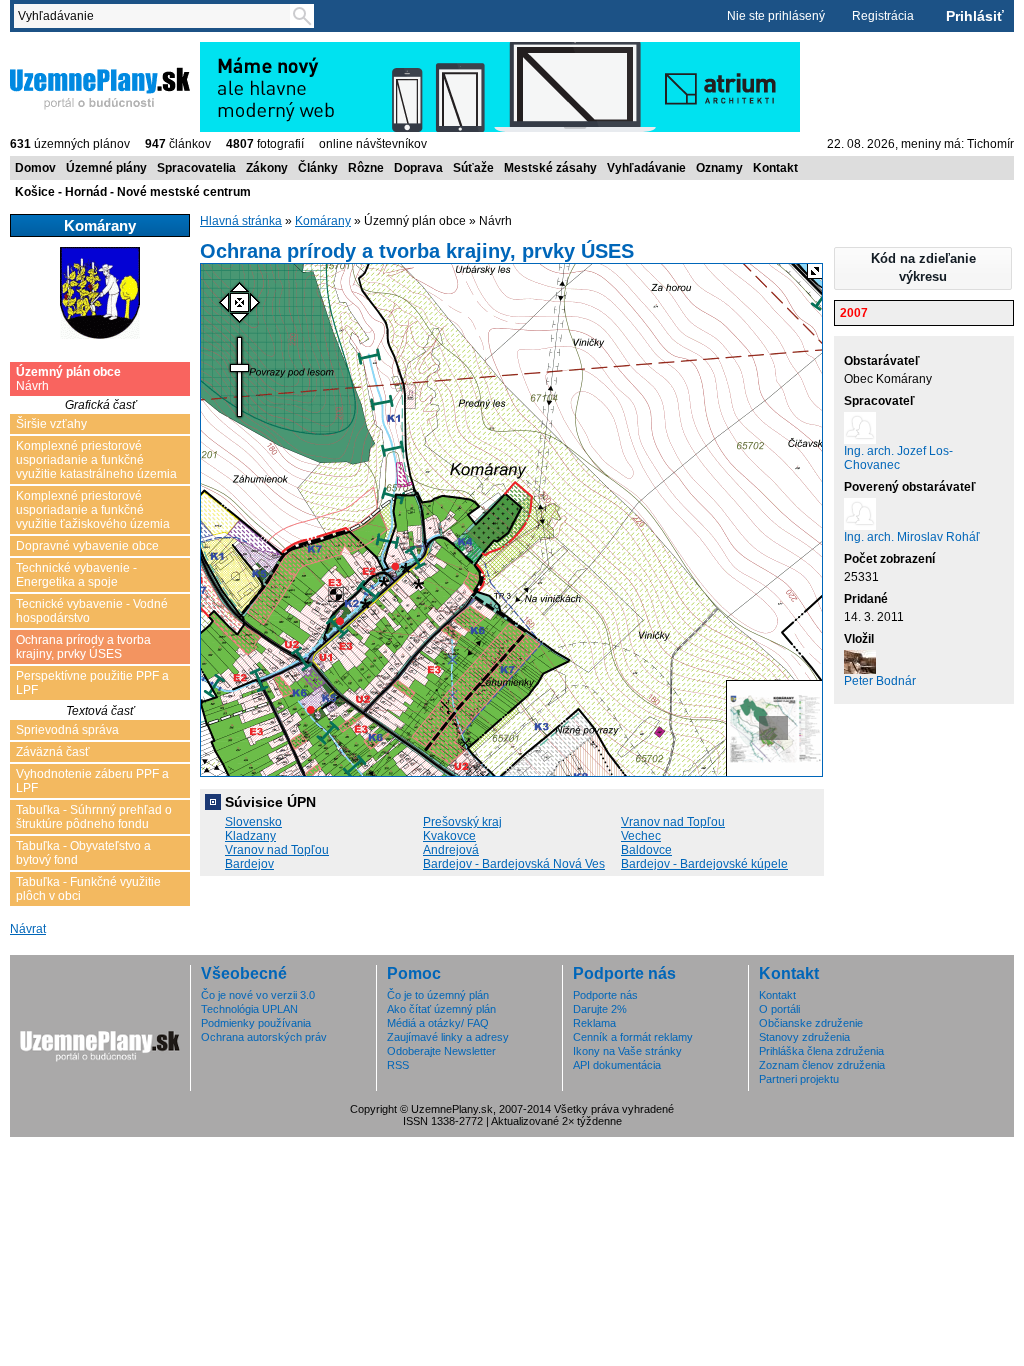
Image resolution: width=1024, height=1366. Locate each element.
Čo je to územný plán (438, 995)
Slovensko (253, 822)
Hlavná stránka (241, 221)
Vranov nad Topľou (673, 822)
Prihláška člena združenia (821, 1051)
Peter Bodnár (880, 681)
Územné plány (106, 168)
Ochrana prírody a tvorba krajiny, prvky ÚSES (83, 647)
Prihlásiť (975, 16)
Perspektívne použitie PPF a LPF (92, 683)
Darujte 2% (600, 1009)
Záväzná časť (53, 752)
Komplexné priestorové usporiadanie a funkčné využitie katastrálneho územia (96, 460)
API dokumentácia (617, 1065)
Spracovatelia (196, 168)
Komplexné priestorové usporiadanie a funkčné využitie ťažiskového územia (93, 510)
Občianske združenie (811, 1023)
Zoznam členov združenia (822, 1065)
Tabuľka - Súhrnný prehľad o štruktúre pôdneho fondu (94, 817)
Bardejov (249, 864)
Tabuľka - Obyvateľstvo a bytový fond (83, 853)
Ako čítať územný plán (441, 1009)
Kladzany (250, 836)
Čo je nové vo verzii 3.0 (258, 995)
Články (318, 168)
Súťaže (473, 168)
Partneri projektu (799, 1079)
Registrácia (883, 16)
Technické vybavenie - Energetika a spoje (76, 575)
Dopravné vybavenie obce (87, 546)
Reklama (594, 1023)
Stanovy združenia (804, 1037)
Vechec (641, 836)
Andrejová (451, 850)
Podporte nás (605, 995)
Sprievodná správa (67, 730)
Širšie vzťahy (51, 424)
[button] (923, 268)
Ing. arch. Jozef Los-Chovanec (898, 458)
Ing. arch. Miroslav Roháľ (912, 537)
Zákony (267, 168)
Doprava (418, 168)
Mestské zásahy (550, 168)
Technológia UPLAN (249, 1009)
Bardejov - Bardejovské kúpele (704, 864)
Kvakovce (449, 836)
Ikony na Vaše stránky (627, 1051)
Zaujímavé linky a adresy (448, 1037)
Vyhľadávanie (646, 168)
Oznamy (719, 168)
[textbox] (156, 16)
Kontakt (775, 168)
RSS (398, 1065)
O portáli (779, 1009)
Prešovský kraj (462, 822)
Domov (35, 168)
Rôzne (366, 168)
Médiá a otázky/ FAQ (438, 1023)
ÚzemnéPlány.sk (57, 49)
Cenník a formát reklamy (633, 1037)
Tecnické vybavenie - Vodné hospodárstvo (92, 611)
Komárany (323, 221)
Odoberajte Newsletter (441, 1051)
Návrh (68, 379)
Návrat (28, 929)
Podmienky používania (256, 1023)
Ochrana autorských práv (264, 1037)
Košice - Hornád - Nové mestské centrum (133, 192)
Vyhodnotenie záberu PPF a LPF (92, 781)
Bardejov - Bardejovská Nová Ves (514, 864)
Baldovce (646, 850)
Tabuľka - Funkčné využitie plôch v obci (88, 889)
